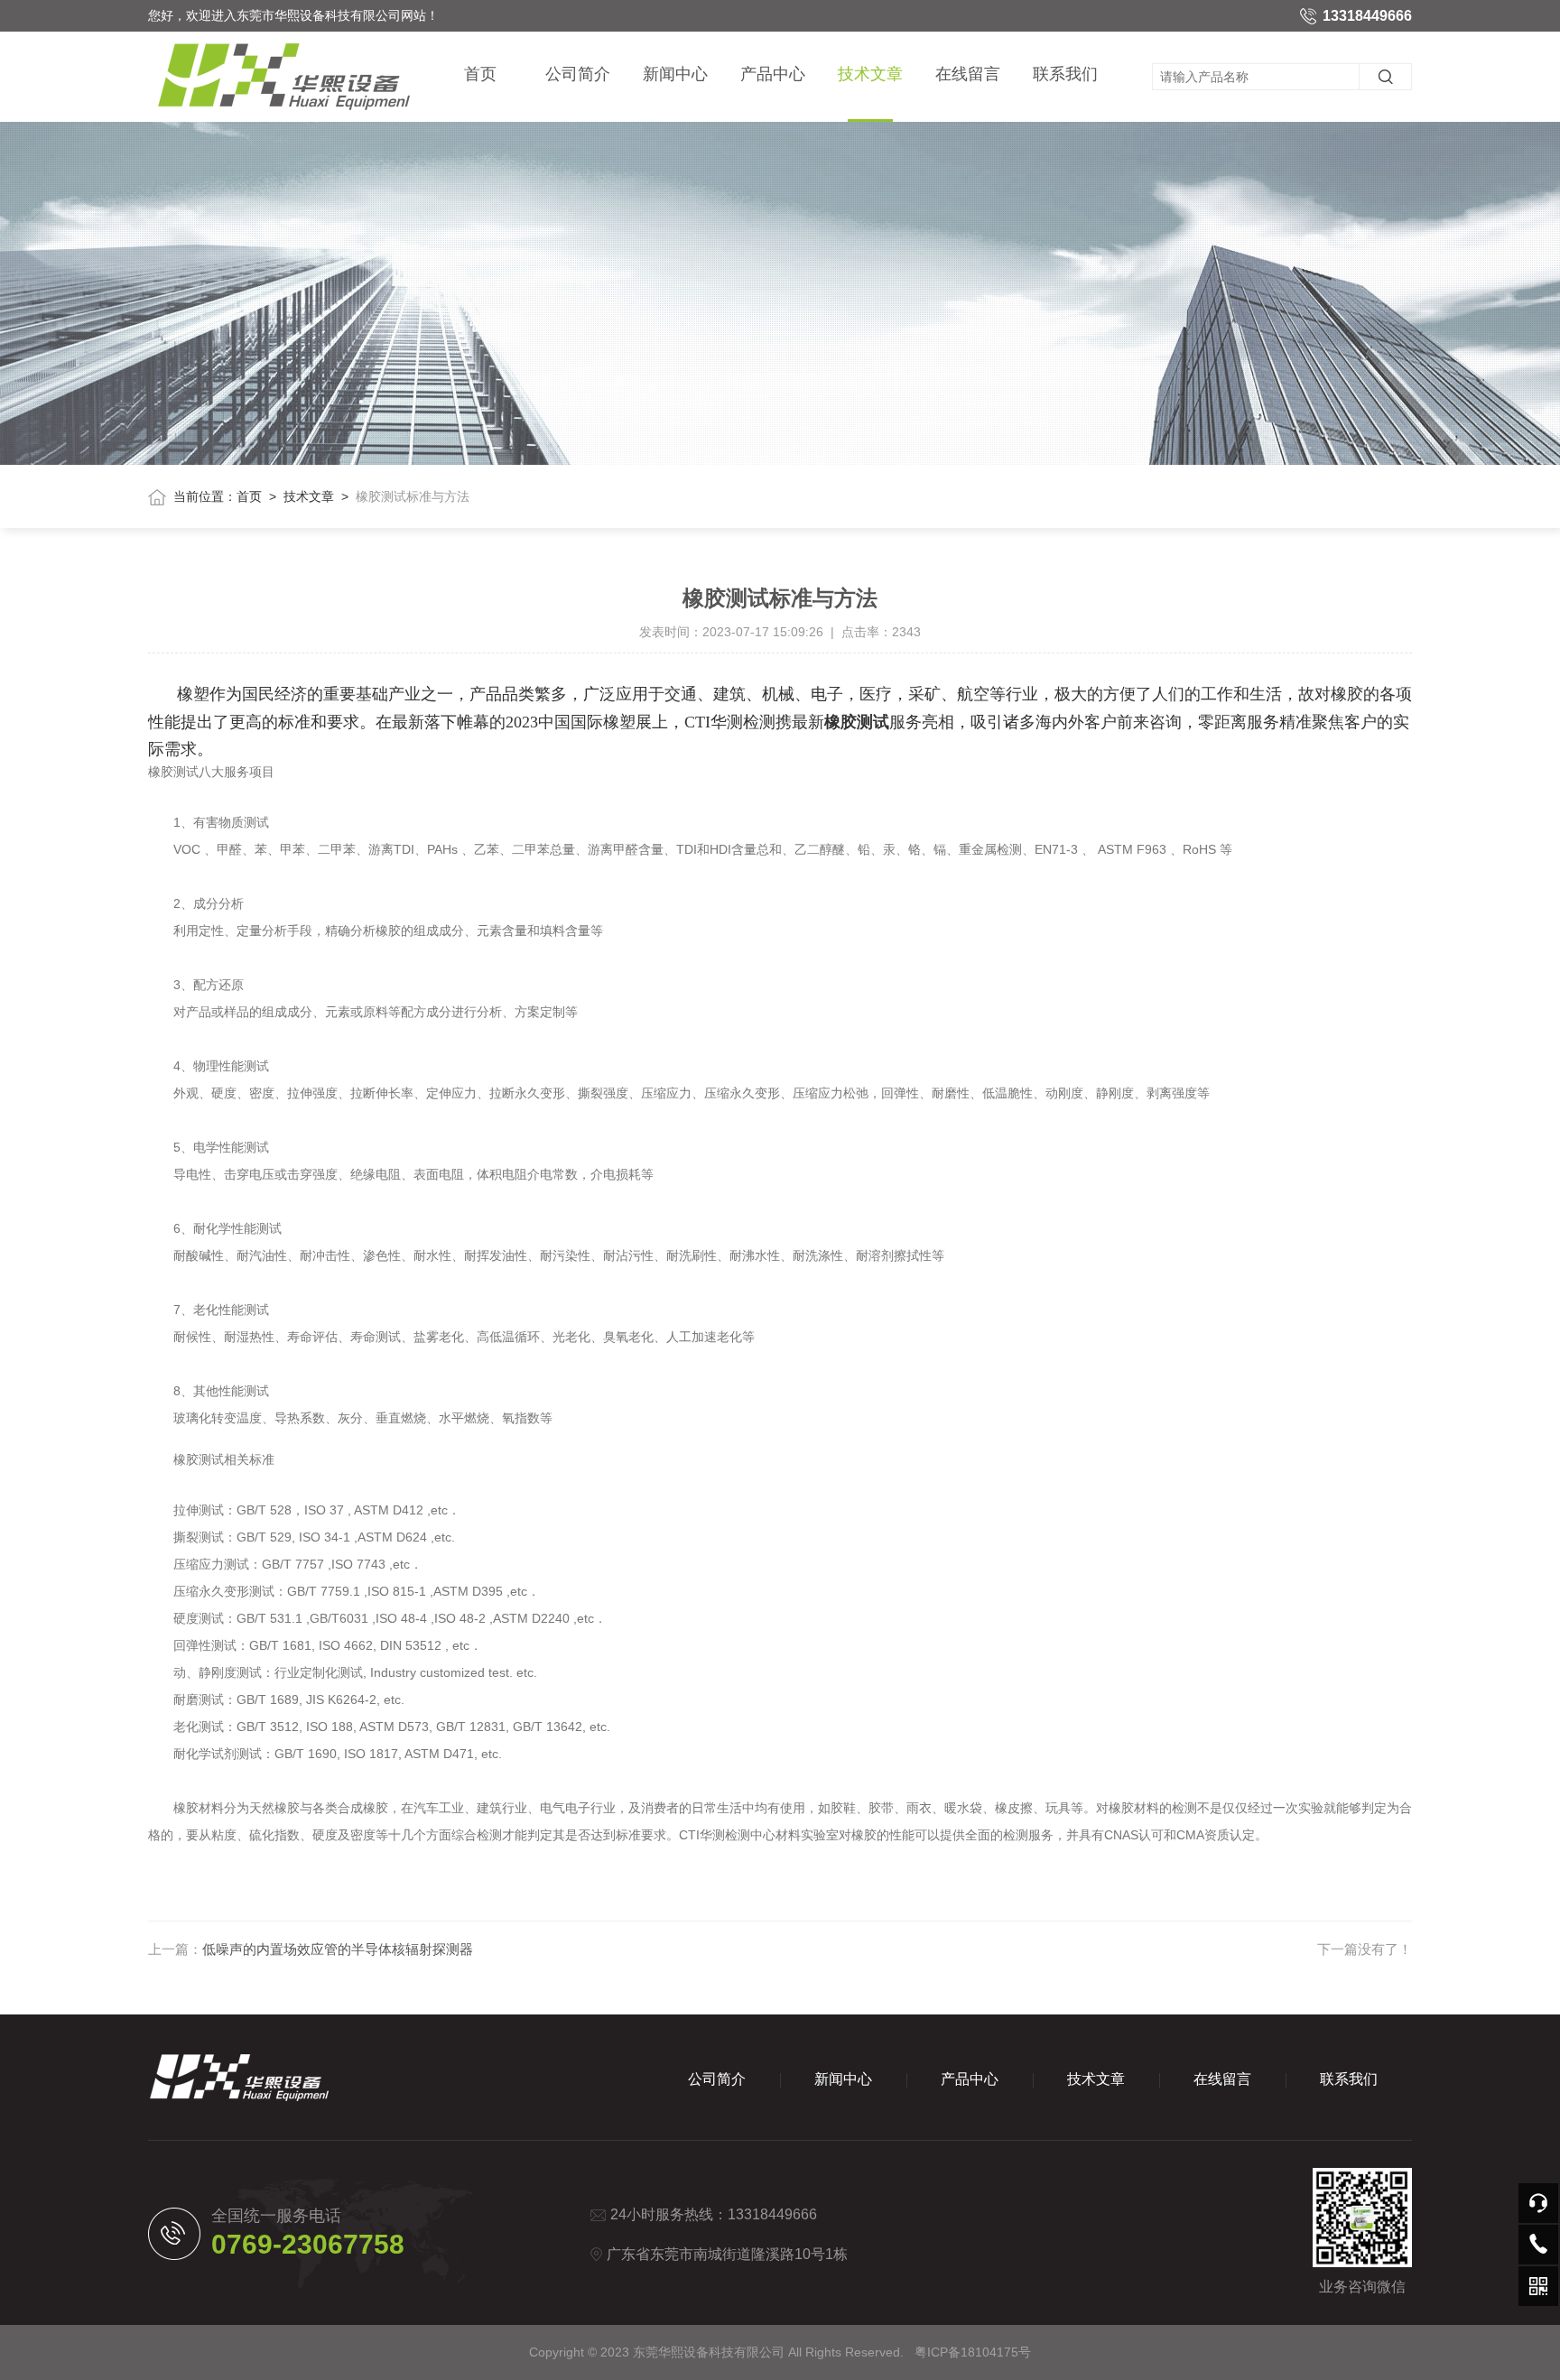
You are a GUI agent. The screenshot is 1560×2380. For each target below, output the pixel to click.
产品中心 (773, 74)
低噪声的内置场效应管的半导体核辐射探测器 (338, 1949)
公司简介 (578, 74)
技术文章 (870, 74)
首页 (480, 74)
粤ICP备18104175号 (973, 2352)
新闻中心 (675, 74)
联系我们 (1065, 74)
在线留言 (968, 74)
